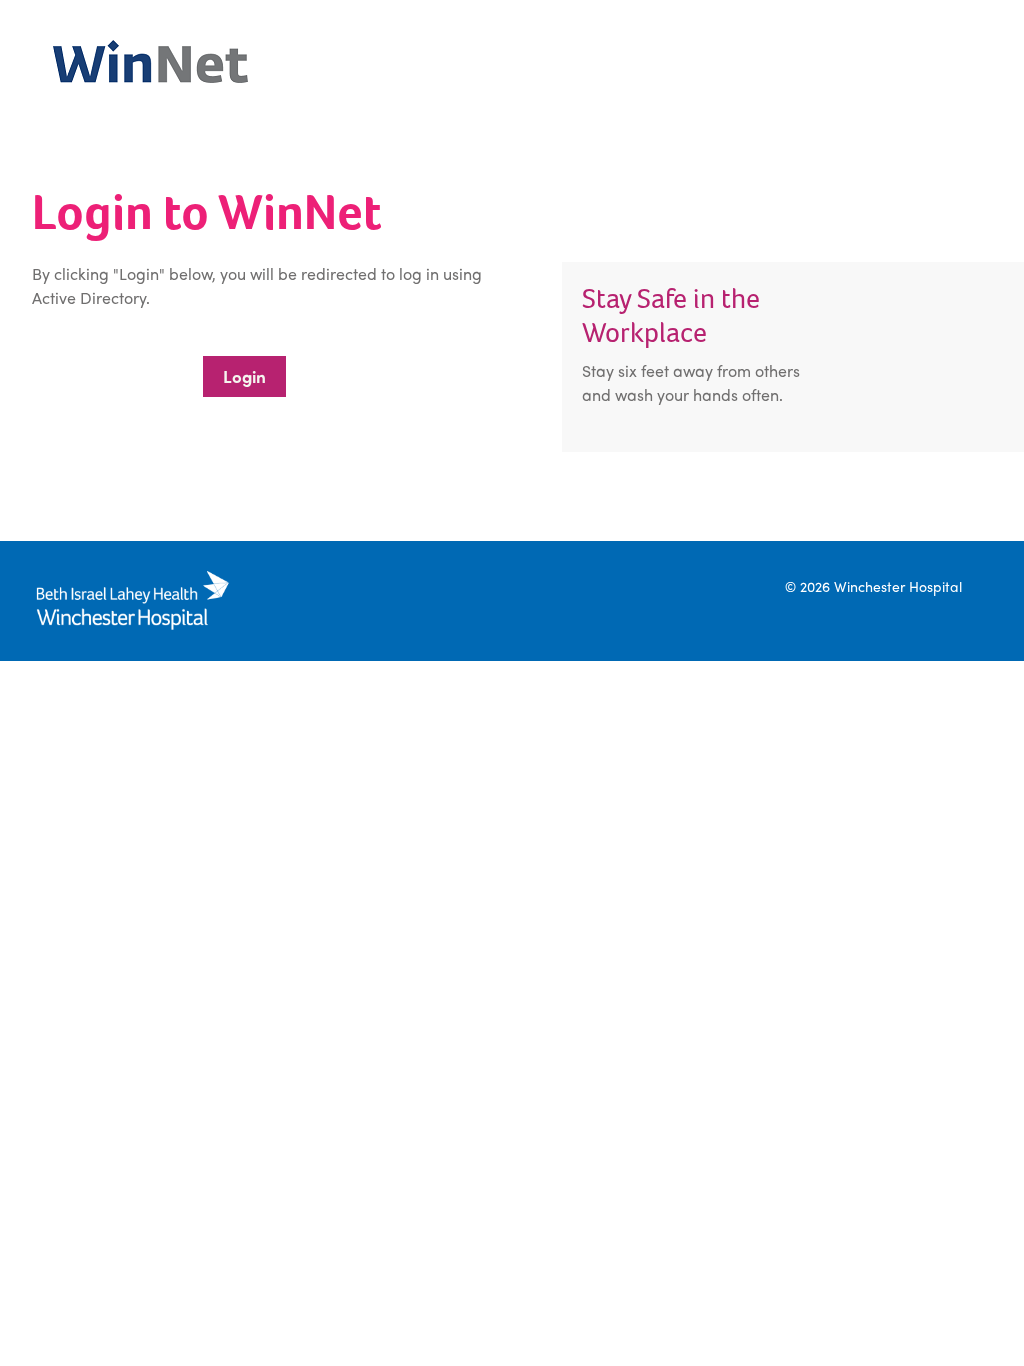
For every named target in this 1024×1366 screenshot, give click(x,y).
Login (244, 376)
